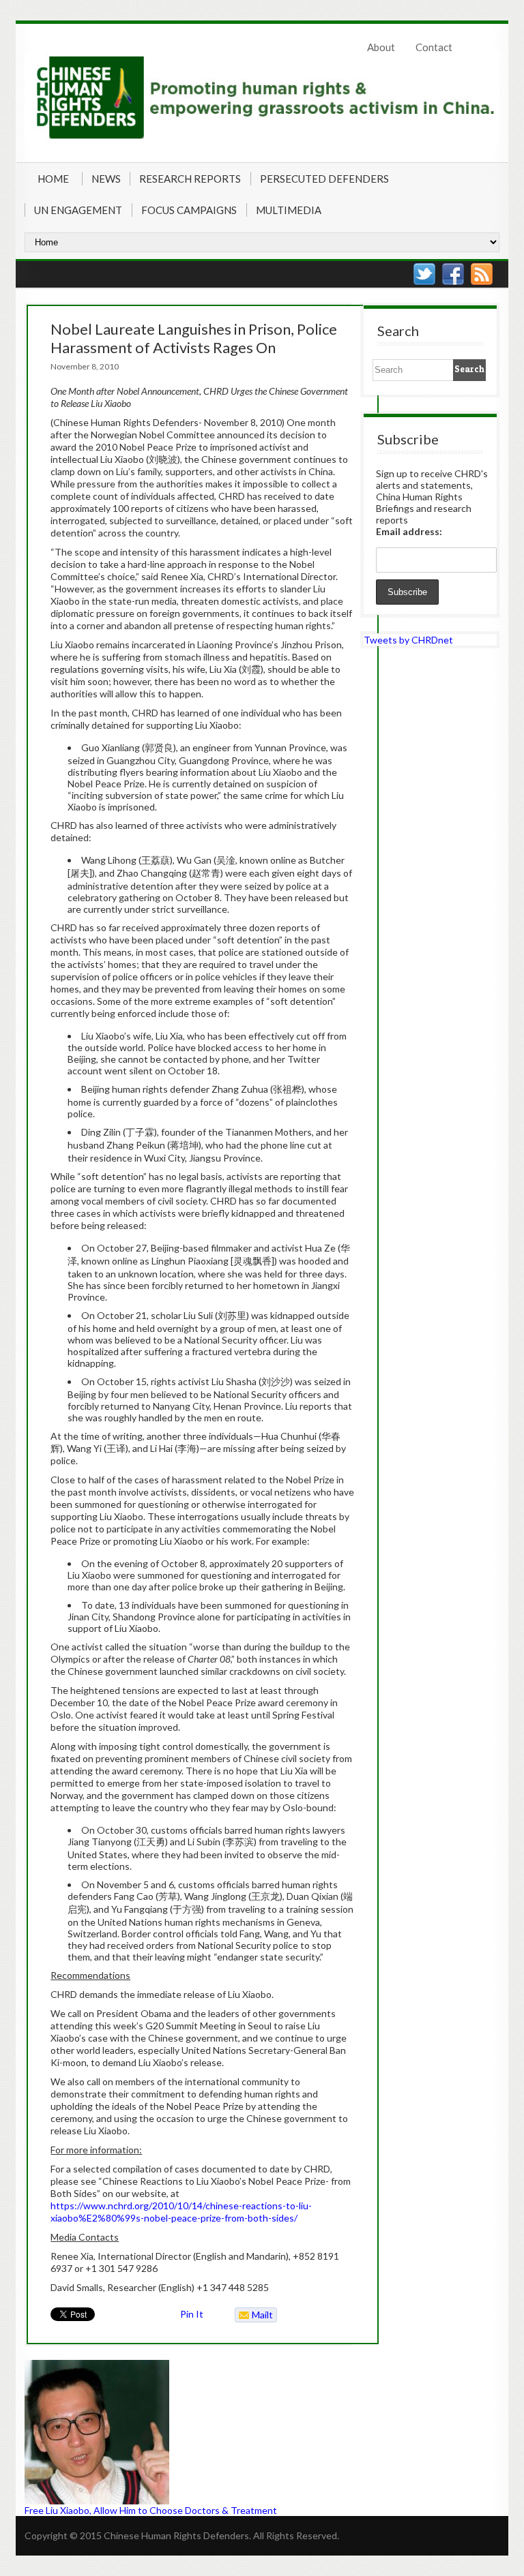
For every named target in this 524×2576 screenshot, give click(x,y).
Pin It (192, 2314)
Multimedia (289, 210)
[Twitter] (424, 274)
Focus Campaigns (189, 210)
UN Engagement (78, 210)
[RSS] (482, 274)
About (381, 47)
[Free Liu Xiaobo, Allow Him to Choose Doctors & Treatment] (188, 2432)
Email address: (409, 531)
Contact (434, 47)
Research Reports (190, 179)
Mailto (254, 2316)
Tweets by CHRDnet (408, 640)
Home (53, 179)
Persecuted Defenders (324, 179)
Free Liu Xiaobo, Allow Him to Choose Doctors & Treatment (151, 2510)
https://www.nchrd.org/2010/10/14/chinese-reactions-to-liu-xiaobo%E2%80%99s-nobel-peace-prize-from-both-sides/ (181, 2212)
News (106, 179)
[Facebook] (453, 274)
